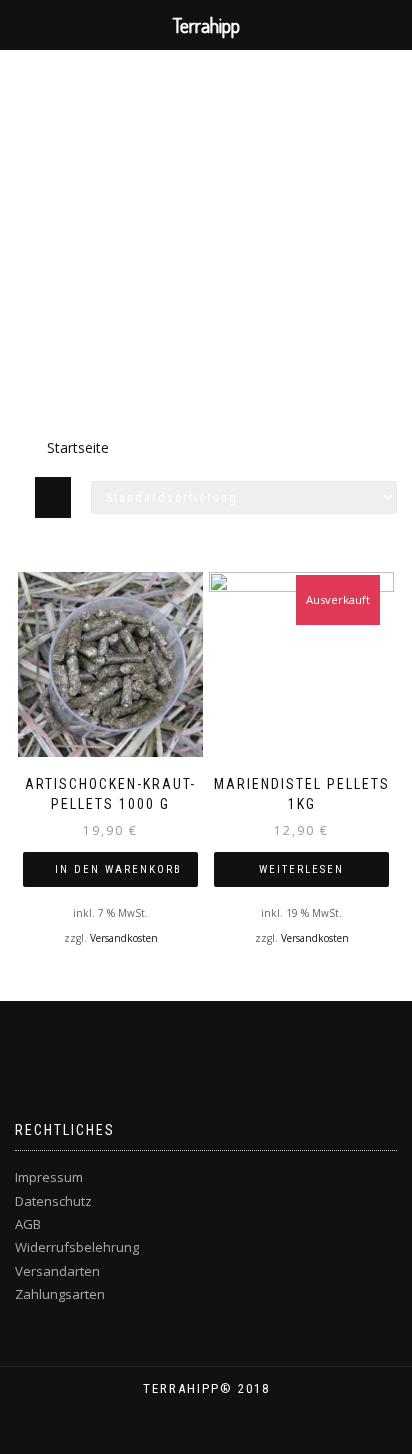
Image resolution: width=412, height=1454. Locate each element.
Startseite (78, 447)
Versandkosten (124, 938)
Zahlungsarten (60, 1294)
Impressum (49, 1177)
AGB (28, 1224)
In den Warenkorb (118, 869)
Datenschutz (53, 1201)
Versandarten (57, 1271)
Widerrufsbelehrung (77, 1247)
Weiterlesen (301, 869)
